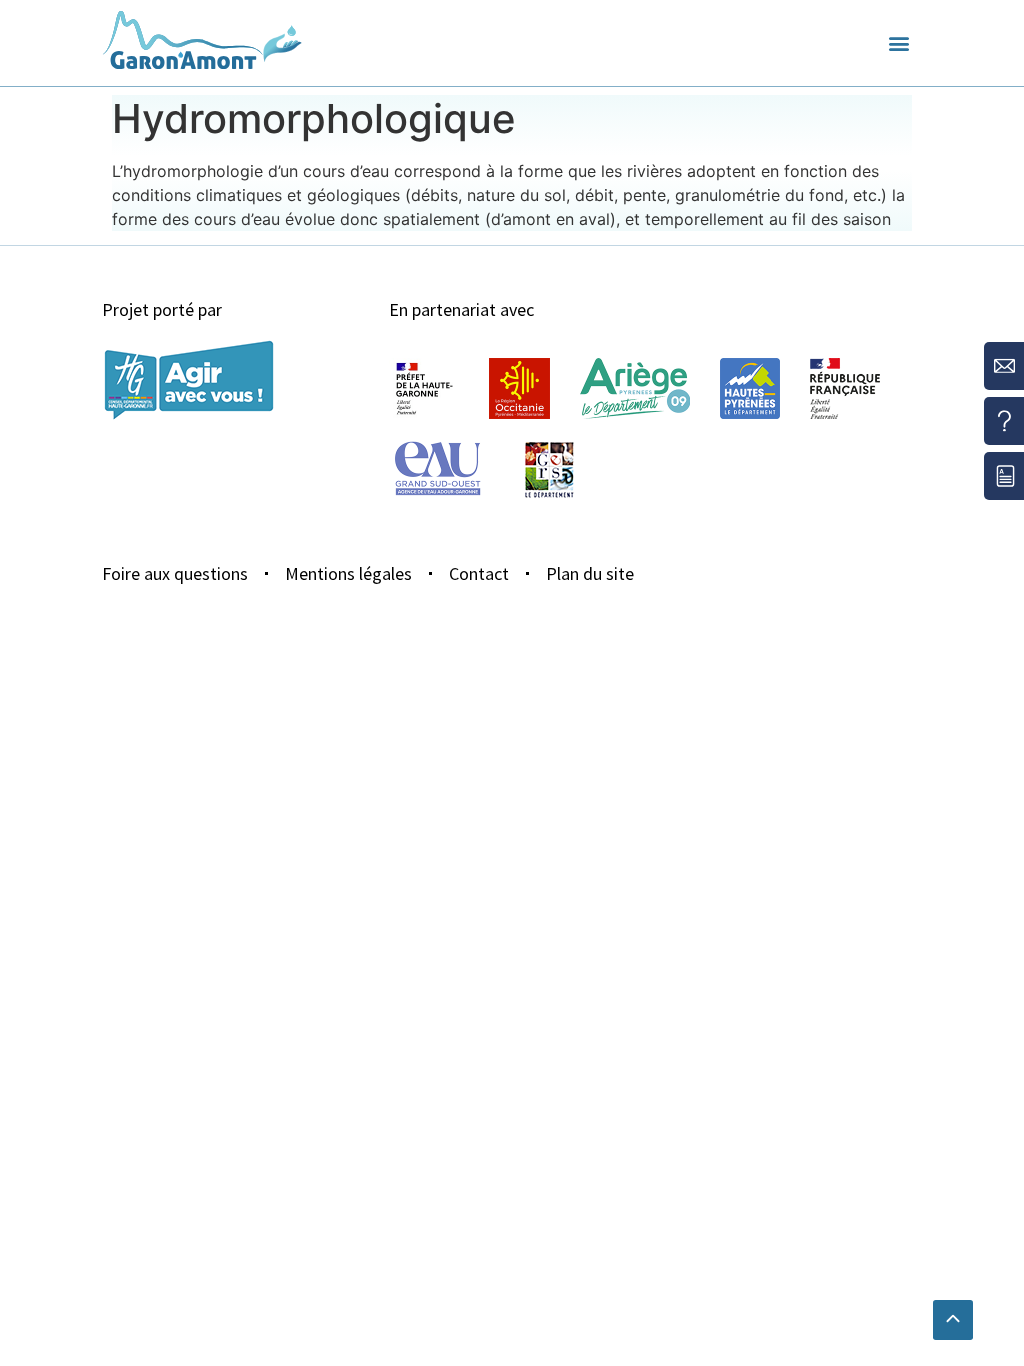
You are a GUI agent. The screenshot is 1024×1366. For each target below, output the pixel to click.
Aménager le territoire (418, 127)
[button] (899, 44)
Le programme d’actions (200, 114)
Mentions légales (348, 573)
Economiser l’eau (395, 100)
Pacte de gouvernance (579, 100)
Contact (479, 573)
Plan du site (590, 573)
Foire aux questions (175, 573)
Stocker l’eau (749, 100)
